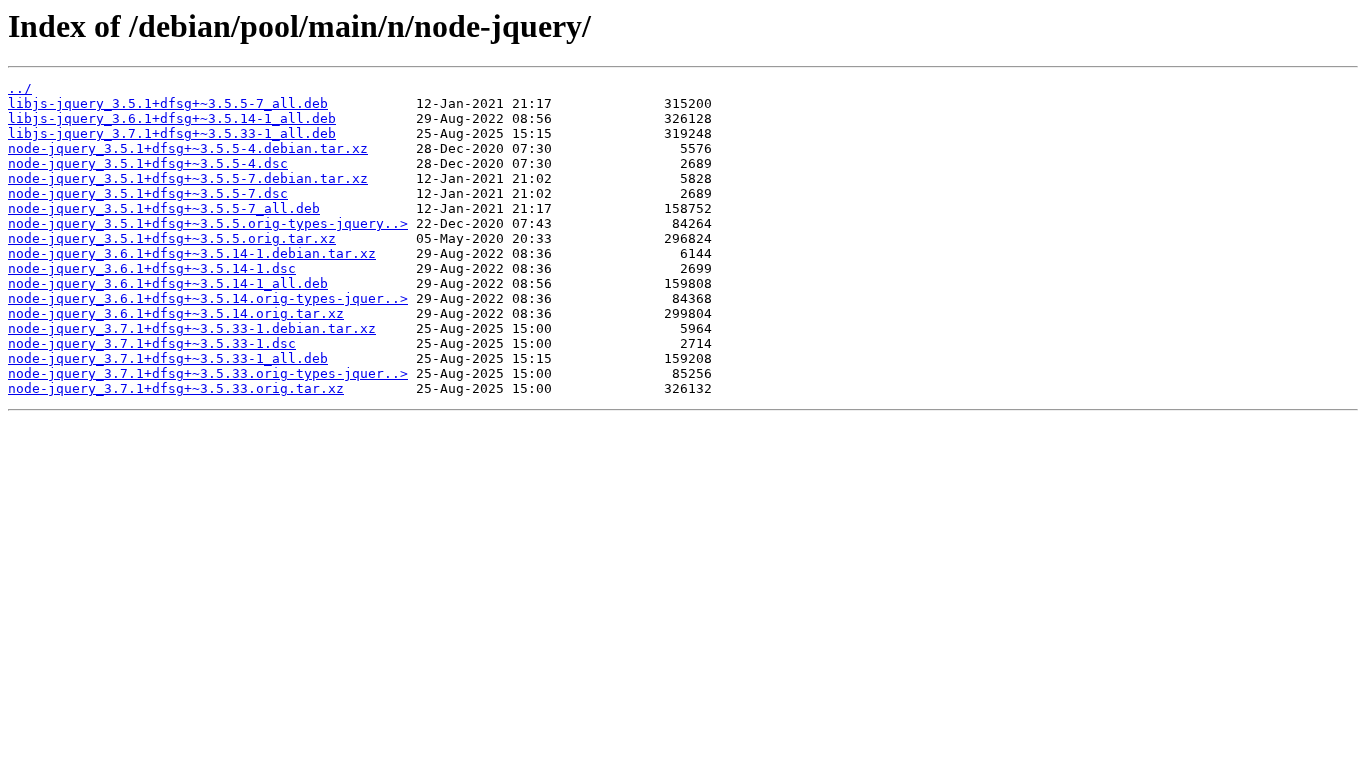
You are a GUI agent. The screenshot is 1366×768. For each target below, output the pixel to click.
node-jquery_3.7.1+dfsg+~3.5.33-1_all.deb (168, 358)
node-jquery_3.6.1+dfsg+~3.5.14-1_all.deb (168, 283)
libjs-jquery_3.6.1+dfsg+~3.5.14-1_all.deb (172, 118)
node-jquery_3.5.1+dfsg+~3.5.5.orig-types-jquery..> (208, 223)
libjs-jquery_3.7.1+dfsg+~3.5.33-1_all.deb (172, 133)
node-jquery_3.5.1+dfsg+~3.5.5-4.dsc (148, 163)
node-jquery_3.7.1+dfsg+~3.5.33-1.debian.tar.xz (192, 328)
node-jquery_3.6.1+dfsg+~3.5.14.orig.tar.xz (176, 313)
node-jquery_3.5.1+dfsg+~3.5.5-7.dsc (148, 193)
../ (20, 88)
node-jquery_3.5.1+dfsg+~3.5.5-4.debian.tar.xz (188, 148)
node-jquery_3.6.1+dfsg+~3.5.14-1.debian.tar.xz (192, 253)
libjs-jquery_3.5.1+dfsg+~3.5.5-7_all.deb (168, 103)
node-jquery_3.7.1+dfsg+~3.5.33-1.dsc (152, 343)
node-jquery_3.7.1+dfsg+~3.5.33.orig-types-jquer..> (208, 373)
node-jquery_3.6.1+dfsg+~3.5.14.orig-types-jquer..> (208, 298)
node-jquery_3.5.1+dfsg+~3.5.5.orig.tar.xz (172, 238)
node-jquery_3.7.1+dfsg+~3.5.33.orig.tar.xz (176, 388)
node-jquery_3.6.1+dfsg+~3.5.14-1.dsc (152, 268)
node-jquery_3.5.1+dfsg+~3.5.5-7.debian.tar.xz (188, 178)
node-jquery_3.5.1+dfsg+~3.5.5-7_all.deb (164, 208)
